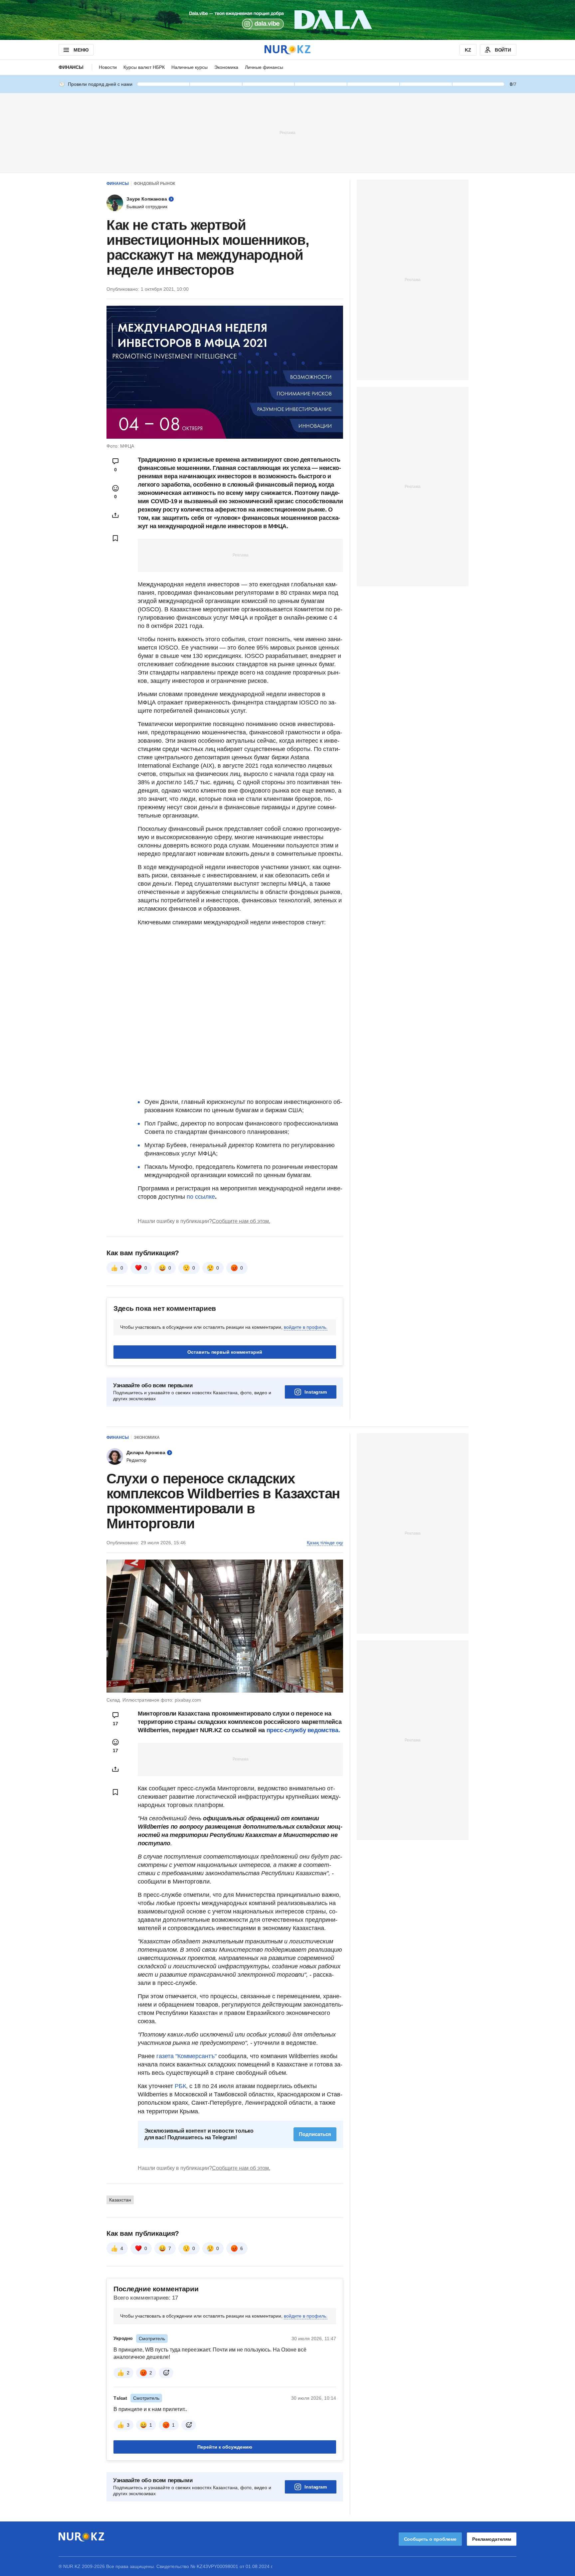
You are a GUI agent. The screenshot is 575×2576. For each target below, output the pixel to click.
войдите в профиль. (306, 1327)
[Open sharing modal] (115, 515)
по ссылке (201, 1197)
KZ (468, 50)
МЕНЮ (81, 50)
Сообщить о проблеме (430, 2539)
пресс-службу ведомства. (302, 1730)
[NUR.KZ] (287, 50)
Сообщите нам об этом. (241, 1221)
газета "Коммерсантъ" (187, 2056)
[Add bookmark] (115, 538)
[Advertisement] (287, 132)
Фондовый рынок (154, 184)
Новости (108, 67)
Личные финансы (264, 67)
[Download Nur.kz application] (287, 20)
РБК (180, 2086)
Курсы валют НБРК (144, 67)
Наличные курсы (190, 67)
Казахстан (120, 2200)
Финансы (71, 67)
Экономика (226, 67)
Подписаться (315, 2134)
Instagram (316, 1392)
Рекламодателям (492, 2539)
